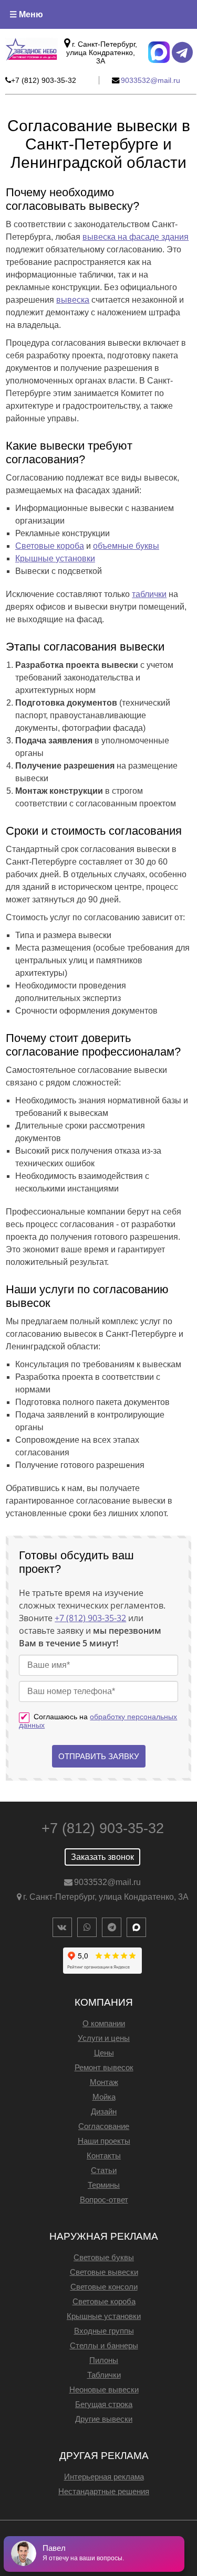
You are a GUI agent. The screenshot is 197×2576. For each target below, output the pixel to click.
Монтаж (104, 2082)
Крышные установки (55, 558)
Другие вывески (104, 2419)
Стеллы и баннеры (104, 2345)
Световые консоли (104, 2287)
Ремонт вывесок (104, 2067)
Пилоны (104, 2360)
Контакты (104, 2155)
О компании (104, 2023)
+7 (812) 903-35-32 (90, 1618)
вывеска (73, 300)
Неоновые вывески (104, 2389)
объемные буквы (126, 546)
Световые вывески (104, 2272)
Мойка (104, 2097)
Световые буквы (104, 2257)
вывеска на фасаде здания (136, 237)
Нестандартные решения (104, 2491)
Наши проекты (104, 2141)
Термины (104, 2185)
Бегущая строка (104, 2404)
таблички (149, 594)
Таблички (104, 2375)
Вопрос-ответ (104, 2200)
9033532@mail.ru (107, 1882)
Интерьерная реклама (104, 2477)
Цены (104, 2053)
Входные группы (104, 2331)
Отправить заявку (99, 1756)
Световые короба (50, 546)
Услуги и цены (104, 2038)
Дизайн (104, 2111)
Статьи (104, 2170)
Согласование (104, 2126)
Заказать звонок (102, 1857)
